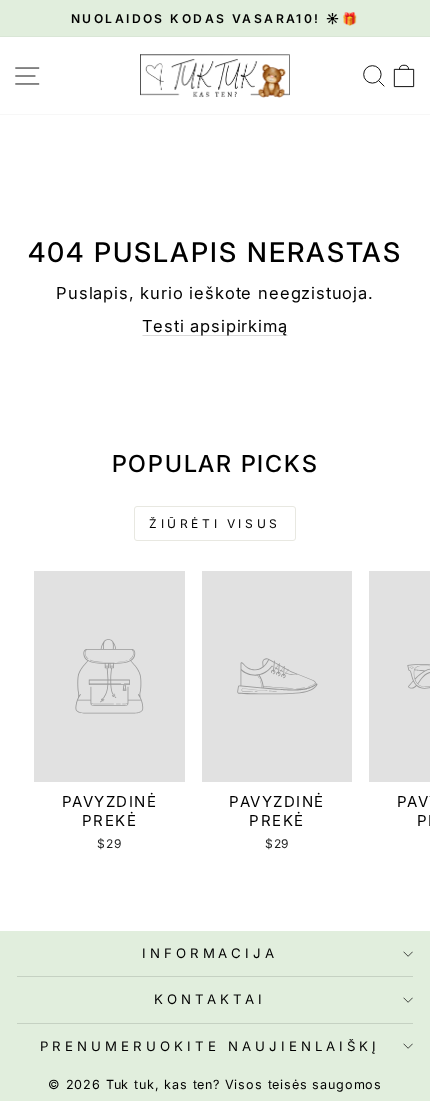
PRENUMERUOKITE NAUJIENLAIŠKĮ (209, 1046)
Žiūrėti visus (215, 523)
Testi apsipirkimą (214, 326)
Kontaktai (210, 999)
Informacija (210, 953)
